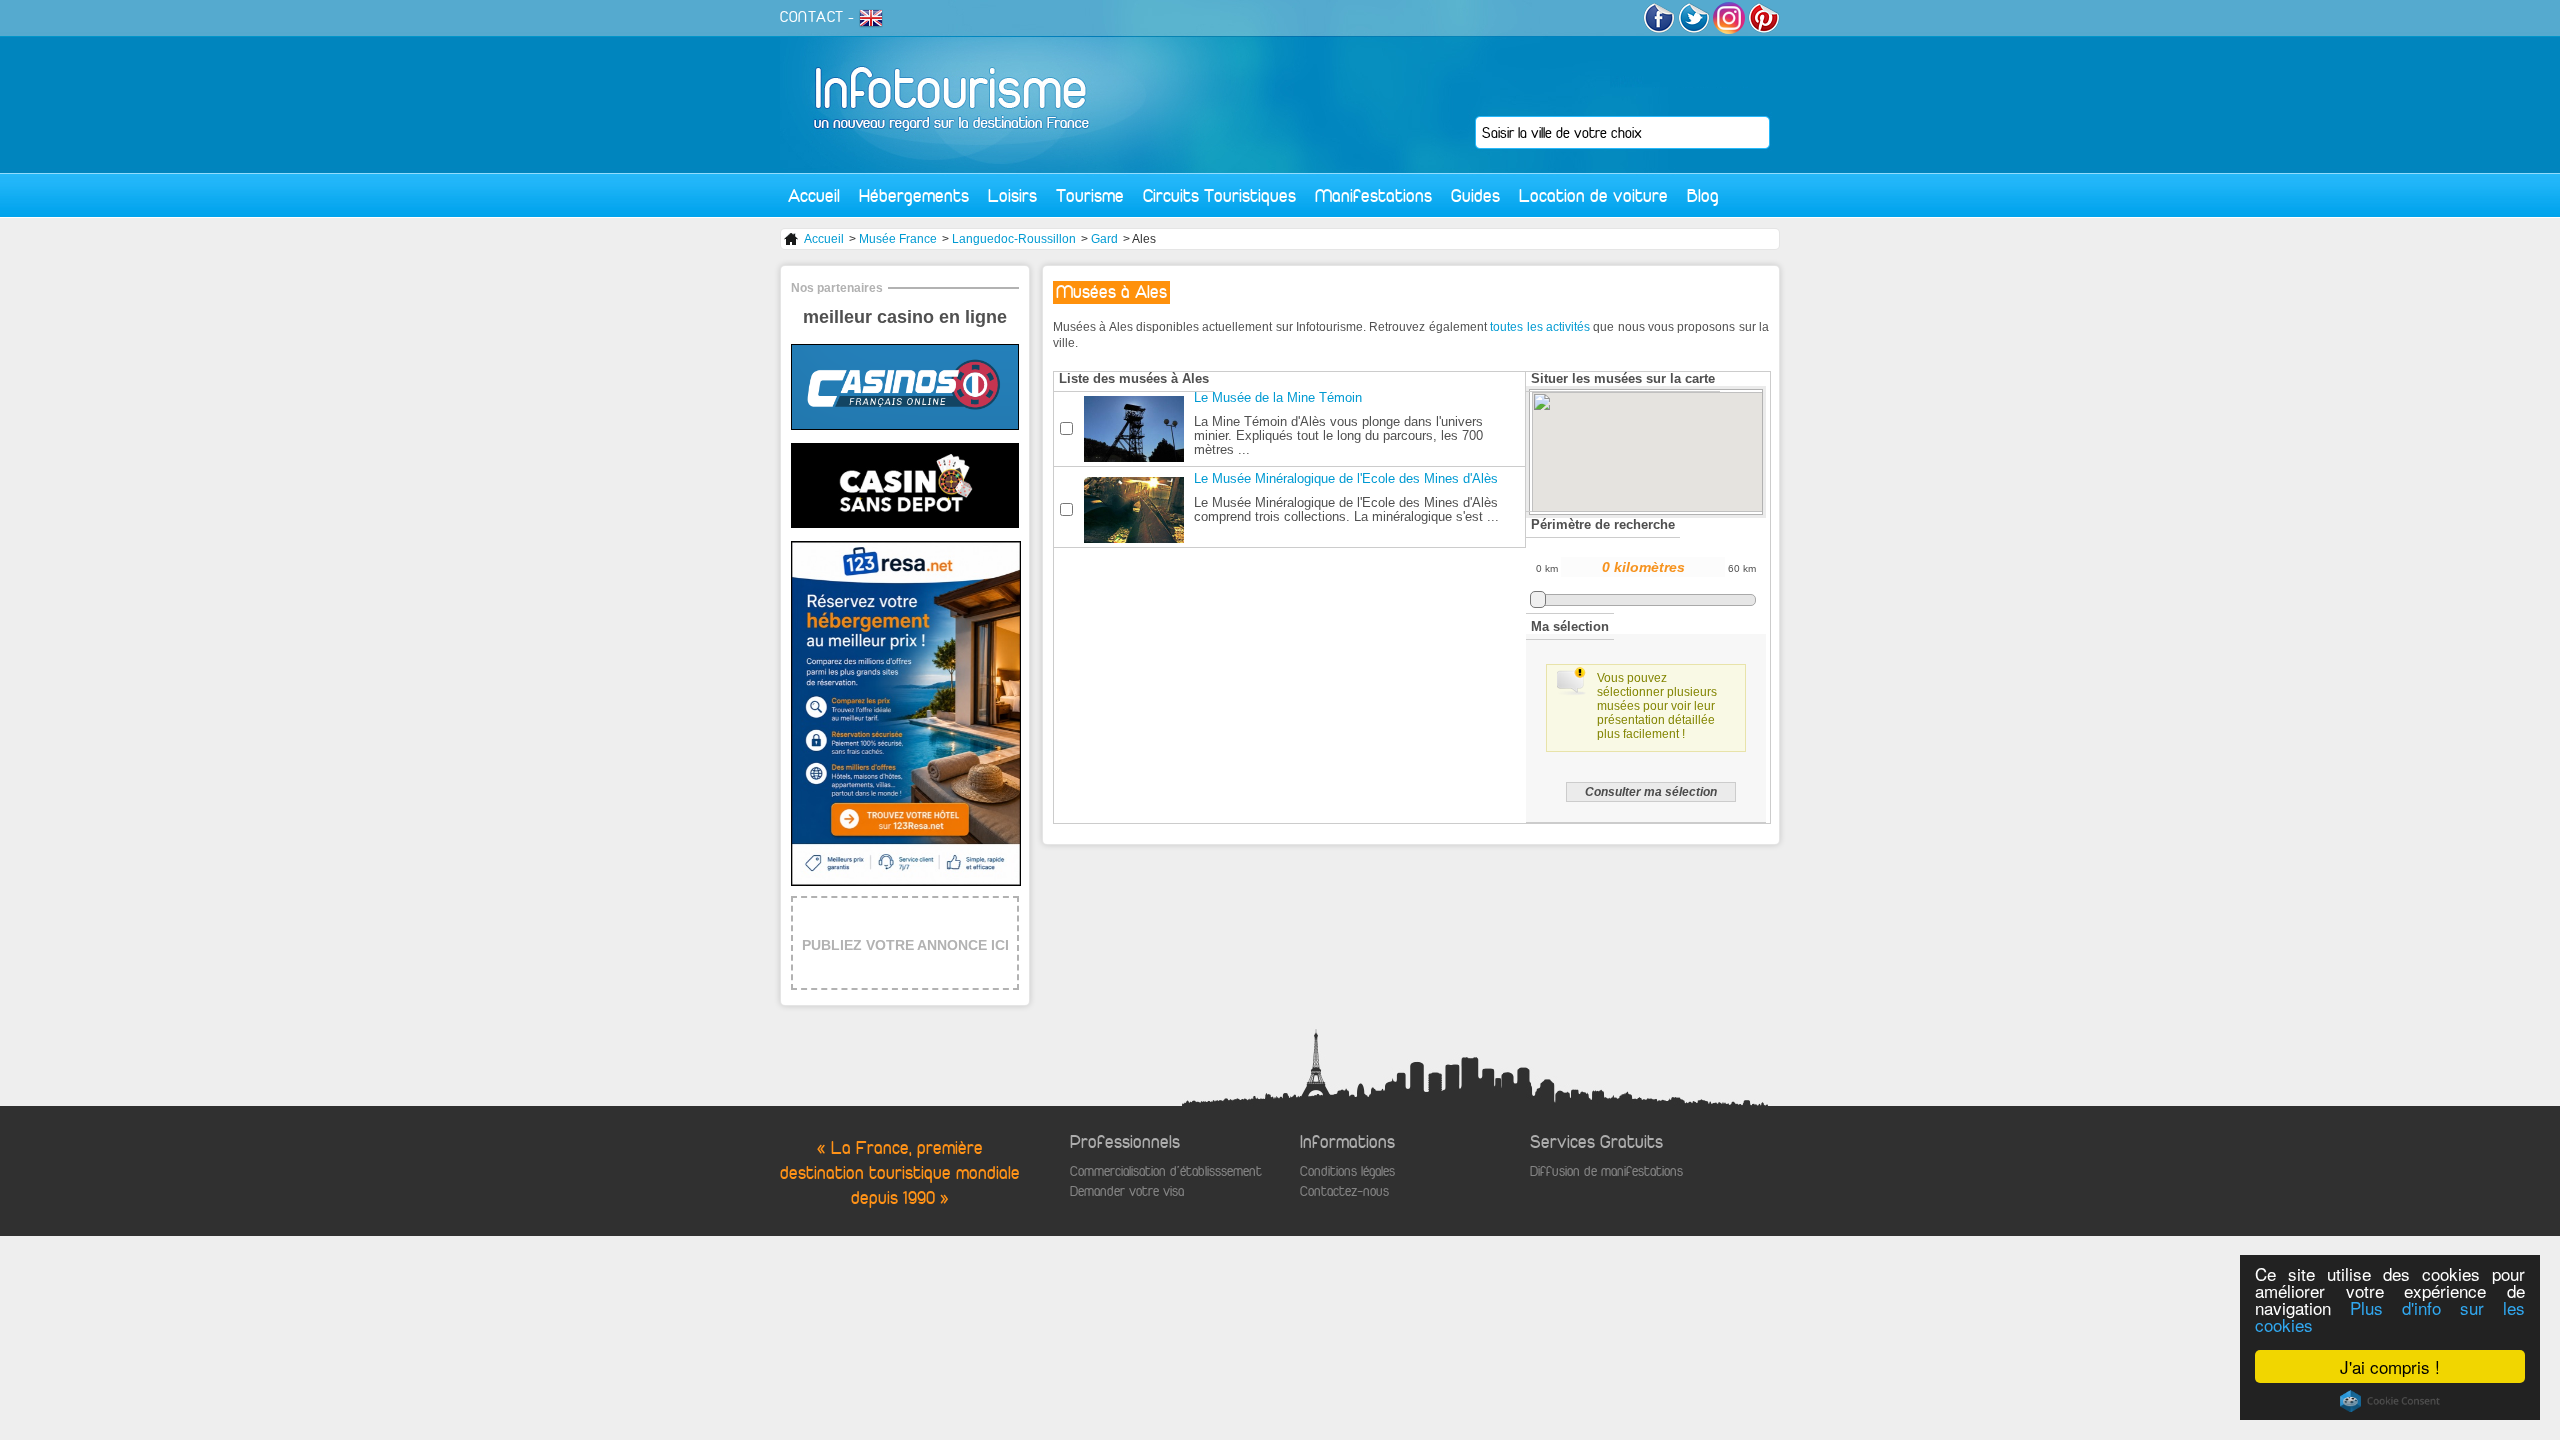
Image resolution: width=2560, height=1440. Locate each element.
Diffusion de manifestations (1606, 1171)
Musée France (898, 239)
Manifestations (1373, 195)
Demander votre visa (1127, 1191)
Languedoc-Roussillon (1014, 239)
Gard (1104, 239)
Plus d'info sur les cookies (2390, 1316)
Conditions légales (1347, 1171)
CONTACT (812, 17)
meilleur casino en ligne (905, 317)
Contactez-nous (1344, 1191)
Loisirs (1012, 195)
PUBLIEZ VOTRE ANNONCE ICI (905, 945)
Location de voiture (1593, 195)
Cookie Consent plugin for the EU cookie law (2390, 1401)
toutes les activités (1540, 327)
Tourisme (1090, 195)
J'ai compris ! (2390, 1366)
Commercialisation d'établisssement (1166, 1171)
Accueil (814, 195)
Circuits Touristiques (1219, 195)
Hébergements (914, 195)
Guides (1475, 195)
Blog (1703, 195)
